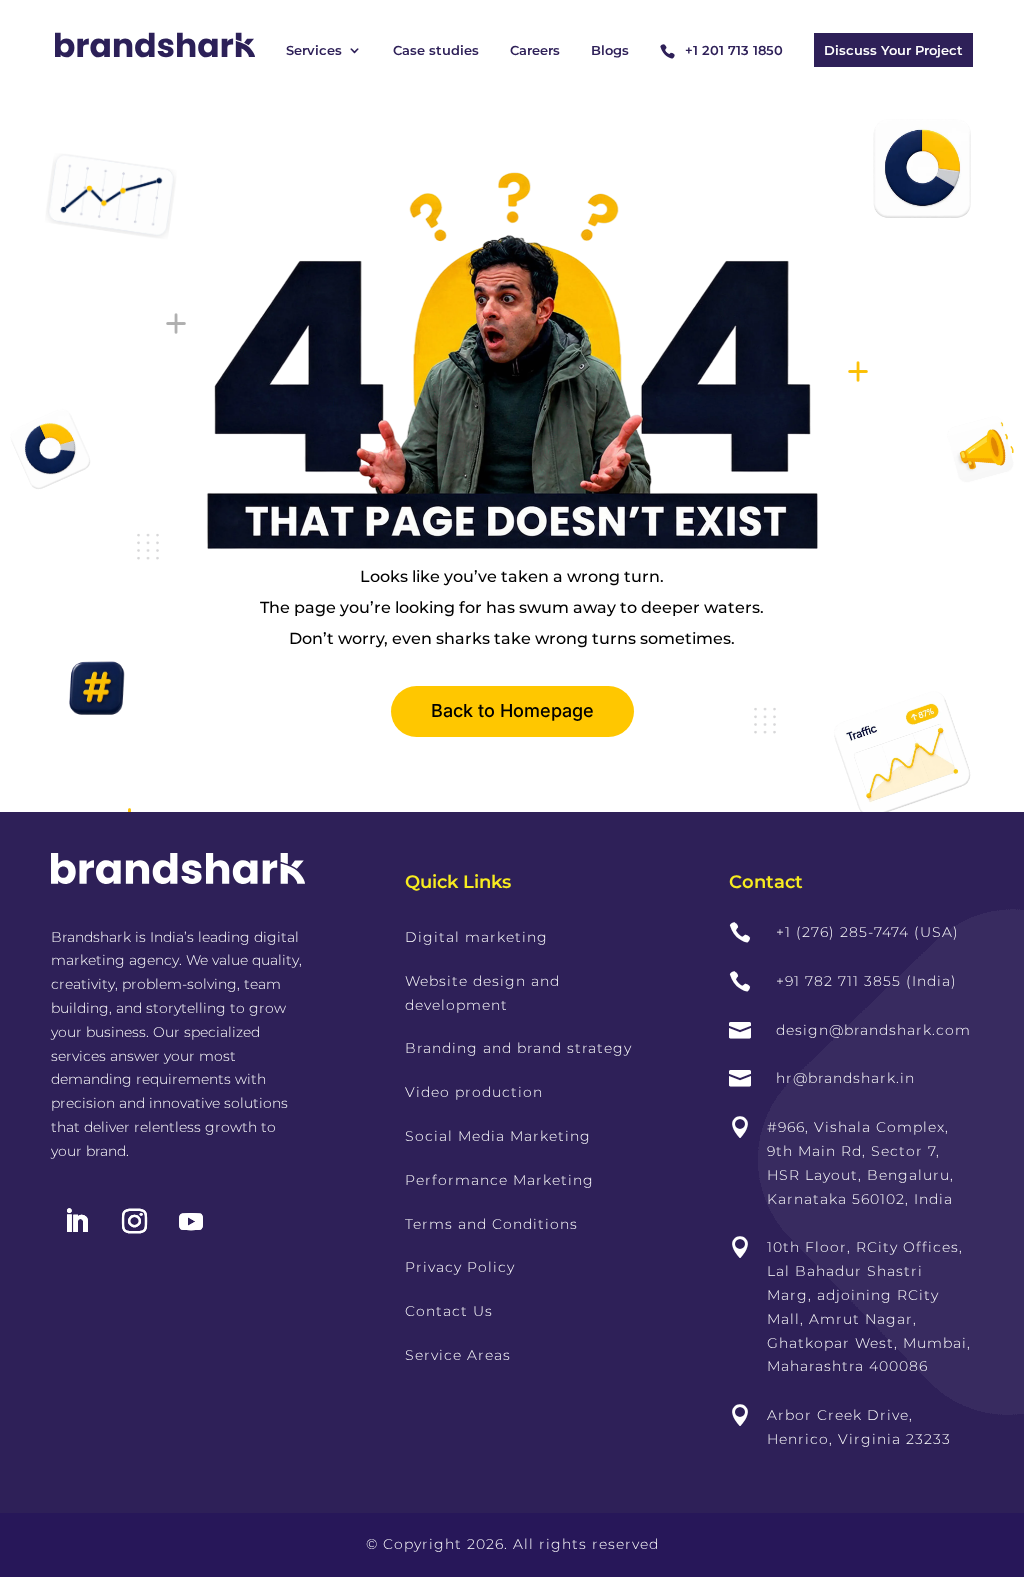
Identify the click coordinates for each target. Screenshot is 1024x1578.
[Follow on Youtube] (191, 1222)
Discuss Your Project (893, 50)
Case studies (436, 50)
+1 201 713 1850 (734, 50)
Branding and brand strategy (518, 1048)
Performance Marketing (499, 1180)
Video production (474, 1092)
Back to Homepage (512, 710)
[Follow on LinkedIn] (76, 1222)
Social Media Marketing (498, 1136)
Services (314, 50)
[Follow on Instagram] (134, 1222)
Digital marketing (476, 937)
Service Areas (458, 1355)
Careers (535, 50)
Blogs (610, 50)
